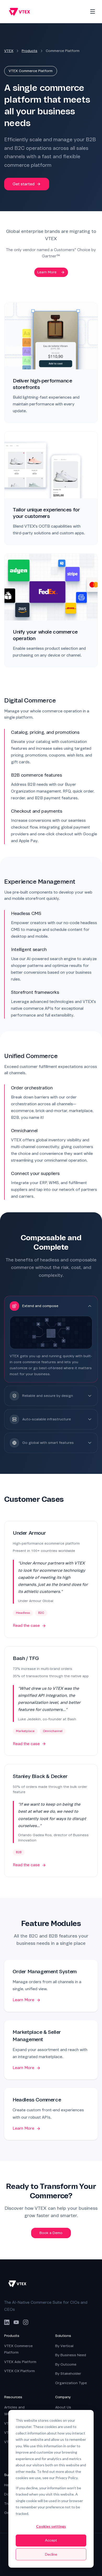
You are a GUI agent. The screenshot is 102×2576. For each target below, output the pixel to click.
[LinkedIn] (7, 2322)
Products (30, 51)
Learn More (47, 272)
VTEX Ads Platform (20, 2362)
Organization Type (71, 2383)
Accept (51, 2540)
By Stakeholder (68, 2374)
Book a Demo (51, 2233)
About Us (63, 2407)
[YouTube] (16, 2322)
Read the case (26, 1626)
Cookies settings (51, 2526)
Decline (51, 2554)
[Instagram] (26, 2322)
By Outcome (66, 2364)
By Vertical (64, 2346)
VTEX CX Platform (19, 2371)
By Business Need (71, 2355)
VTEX (9, 51)
